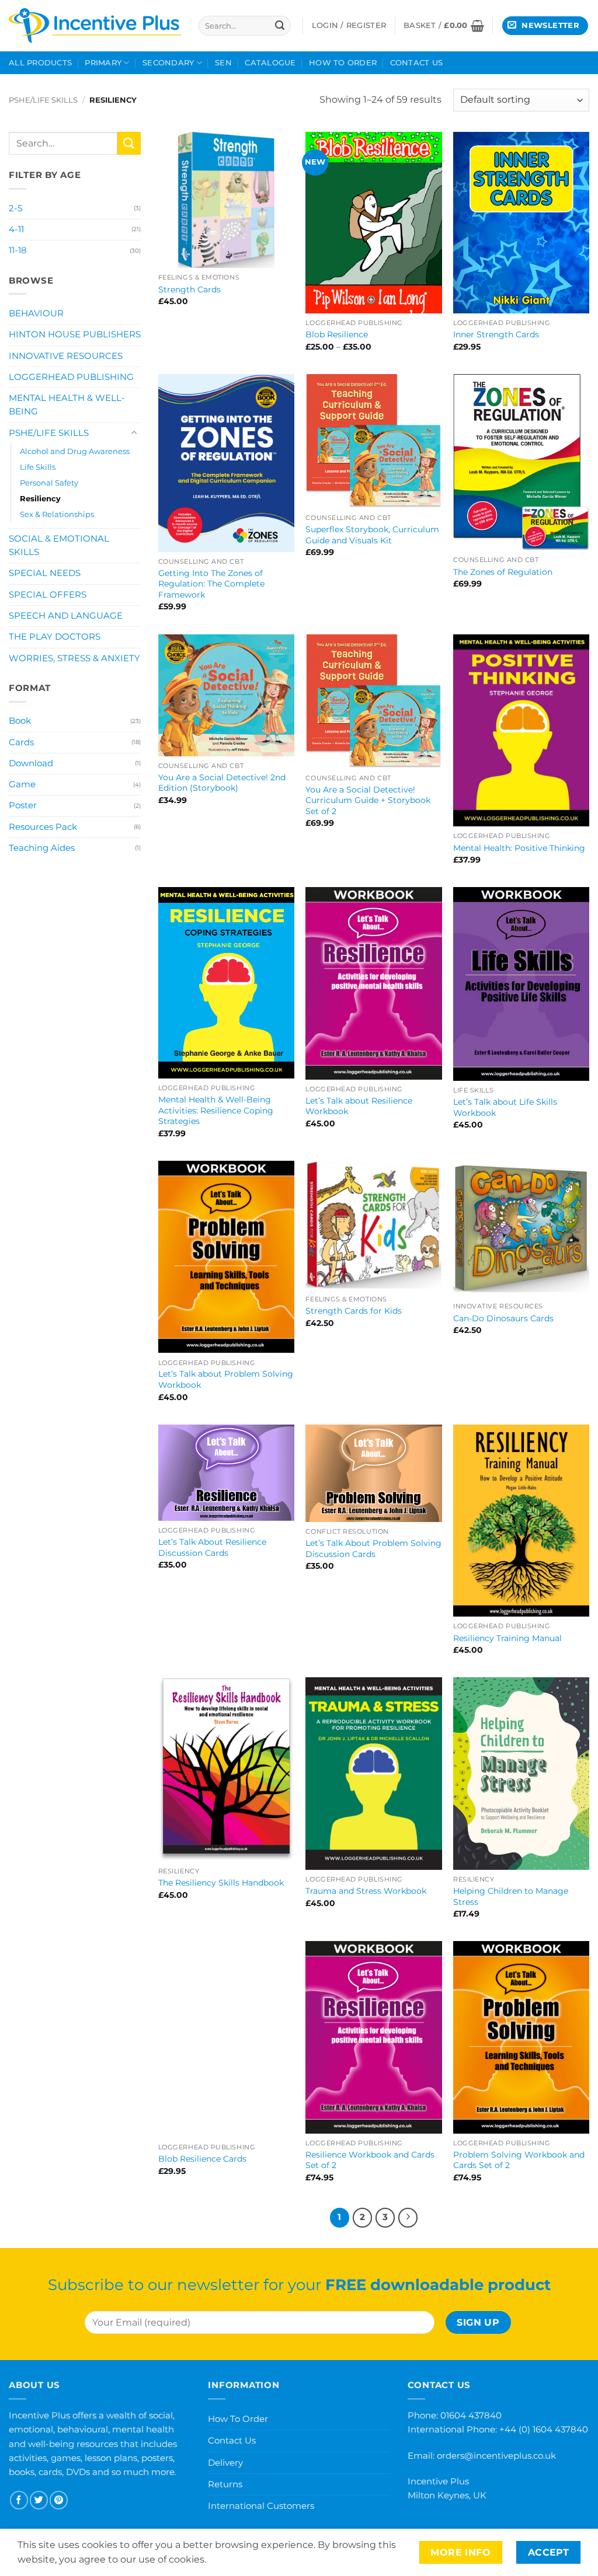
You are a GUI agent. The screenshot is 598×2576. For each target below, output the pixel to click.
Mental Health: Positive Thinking (519, 848)
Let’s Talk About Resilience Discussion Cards (212, 1547)
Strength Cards (190, 289)
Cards (21, 742)
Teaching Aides (42, 848)
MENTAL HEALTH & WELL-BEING (67, 405)
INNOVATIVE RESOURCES (66, 356)
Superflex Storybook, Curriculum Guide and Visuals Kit (372, 535)
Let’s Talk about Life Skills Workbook (505, 1107)
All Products (40, 63)
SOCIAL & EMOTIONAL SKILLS (59, 545)
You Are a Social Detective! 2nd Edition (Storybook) (222, 783)
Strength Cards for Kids (354, 1311)
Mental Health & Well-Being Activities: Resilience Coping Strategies (216, 1110)
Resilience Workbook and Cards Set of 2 (370, 2160)
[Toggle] (134, 433)
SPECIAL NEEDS (45, 573)
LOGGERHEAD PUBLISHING (71, 377)
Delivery (225, 2462)
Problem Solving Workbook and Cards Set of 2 (519, 2160)
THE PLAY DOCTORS (55, 637)
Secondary (168, 63)
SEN (223, 63)
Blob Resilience (337, 334)
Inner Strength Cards (496, 334)
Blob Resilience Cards (202, 2159)
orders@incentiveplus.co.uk (496, 2455)
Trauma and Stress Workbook (366, 1891)
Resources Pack (43, 827)
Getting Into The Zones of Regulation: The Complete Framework (211, 584)
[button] (444, 26)
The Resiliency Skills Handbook (221, 1883)
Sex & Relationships (57, 514)
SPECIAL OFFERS (48, 595)
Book (20, 721)
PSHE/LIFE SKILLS (43, 100)
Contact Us (417, 63)
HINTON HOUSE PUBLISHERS (75, 334)
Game (22, 784)
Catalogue (270, 63)
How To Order (343, 63)
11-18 (18, 250)
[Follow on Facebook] (19, 2500)
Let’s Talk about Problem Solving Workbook (226, 1379)
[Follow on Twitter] (39, 2500)
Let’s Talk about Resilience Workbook (359, 1106)
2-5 (15, 208)
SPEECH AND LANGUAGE (66, 616)
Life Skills (38, 467)
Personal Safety (49, 483)
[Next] (408, 2218)
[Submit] (280, 26)
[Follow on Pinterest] (59, 2500)
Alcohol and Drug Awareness (75, 451)
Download (31, 763)
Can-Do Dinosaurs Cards (503, 1318)
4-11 (16, 229)
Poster (23, 805)
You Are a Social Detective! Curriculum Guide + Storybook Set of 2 (368, 800)
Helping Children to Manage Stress (511, 1896)
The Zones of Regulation (503, 572)
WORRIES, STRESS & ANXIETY (74, 658)
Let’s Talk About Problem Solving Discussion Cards (373, 1549)
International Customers (261, 2506)
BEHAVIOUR (36, 313)
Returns (225, 2484)
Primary (103, 63)
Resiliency (40, 498)
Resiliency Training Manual (507, 1638)
